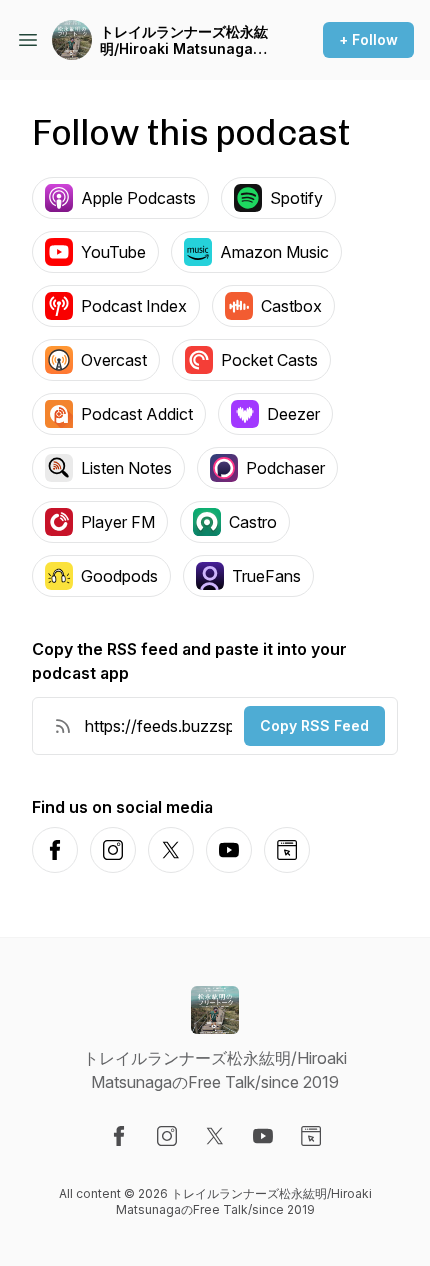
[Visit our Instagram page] (167, 1136)
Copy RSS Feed (314, 725)
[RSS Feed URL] (63, 726)
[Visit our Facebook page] (119, 1136)
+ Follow (368, 39)
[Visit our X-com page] (215, 1136)
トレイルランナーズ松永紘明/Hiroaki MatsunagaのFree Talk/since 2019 (184, 40)
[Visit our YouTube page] (263, 1136)
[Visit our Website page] (311, 1136)
